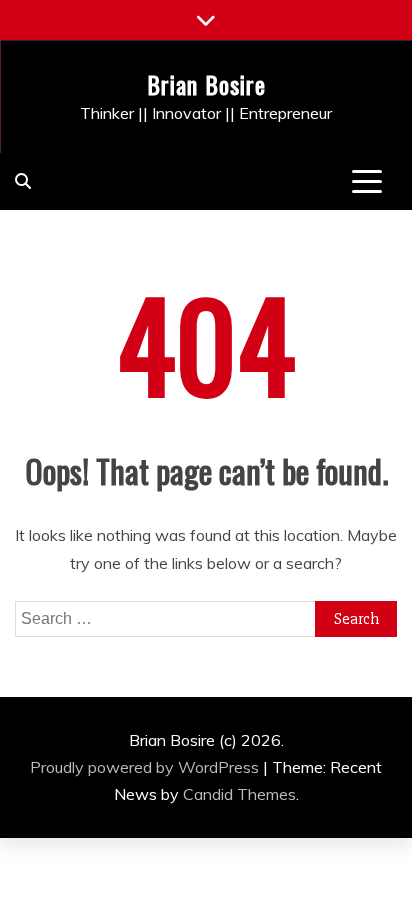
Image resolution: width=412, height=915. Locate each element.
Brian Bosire (206, 84)
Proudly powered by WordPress (146, 767)
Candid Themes (239, 794)
